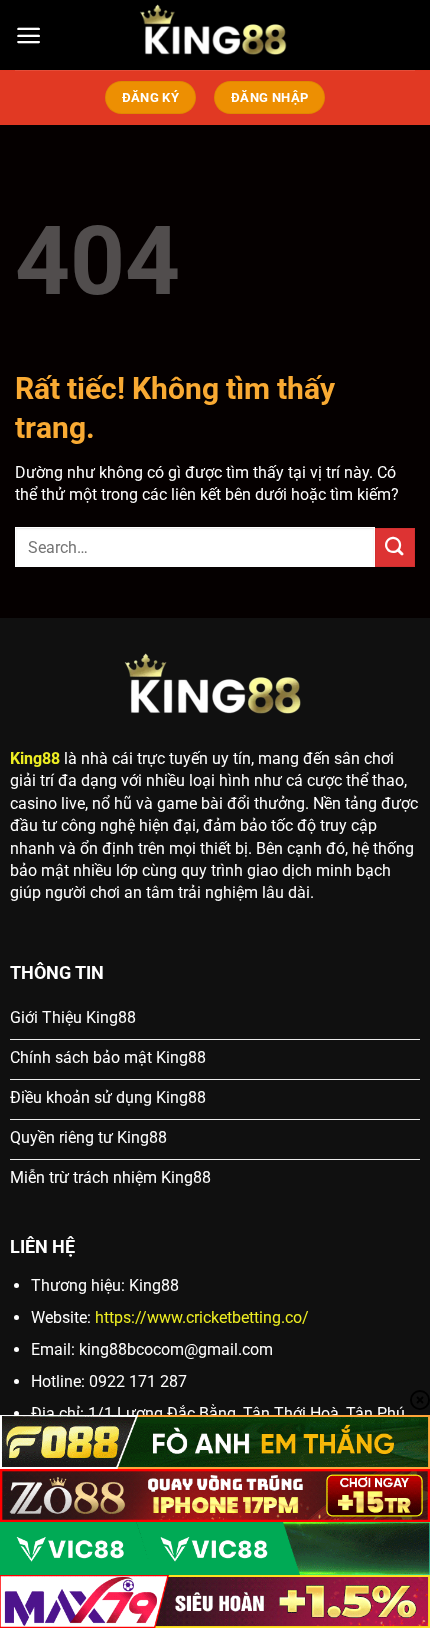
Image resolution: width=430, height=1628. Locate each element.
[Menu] (28, 35)
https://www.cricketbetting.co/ (202, 1317)
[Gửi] (395, 547)
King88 (35, 758)
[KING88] (215, 35)
